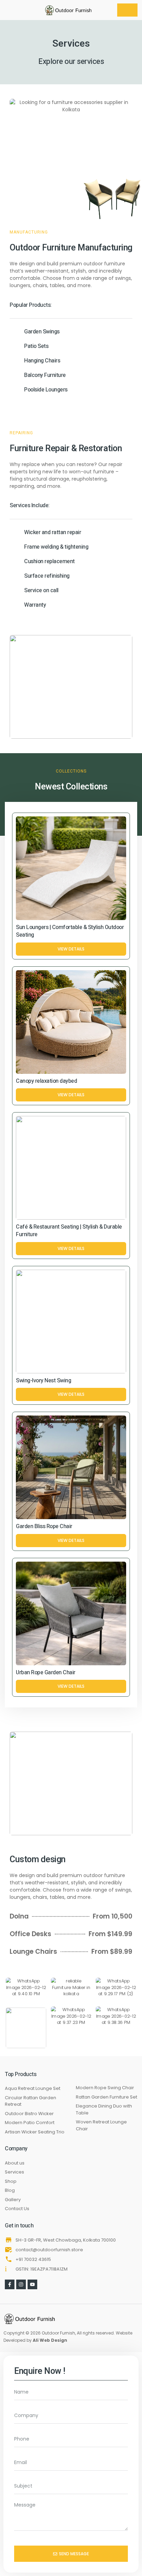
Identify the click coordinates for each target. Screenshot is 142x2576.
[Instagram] (21, 2284)
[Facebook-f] (10, 2284)
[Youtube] (32, 2284)
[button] (12, 10)
